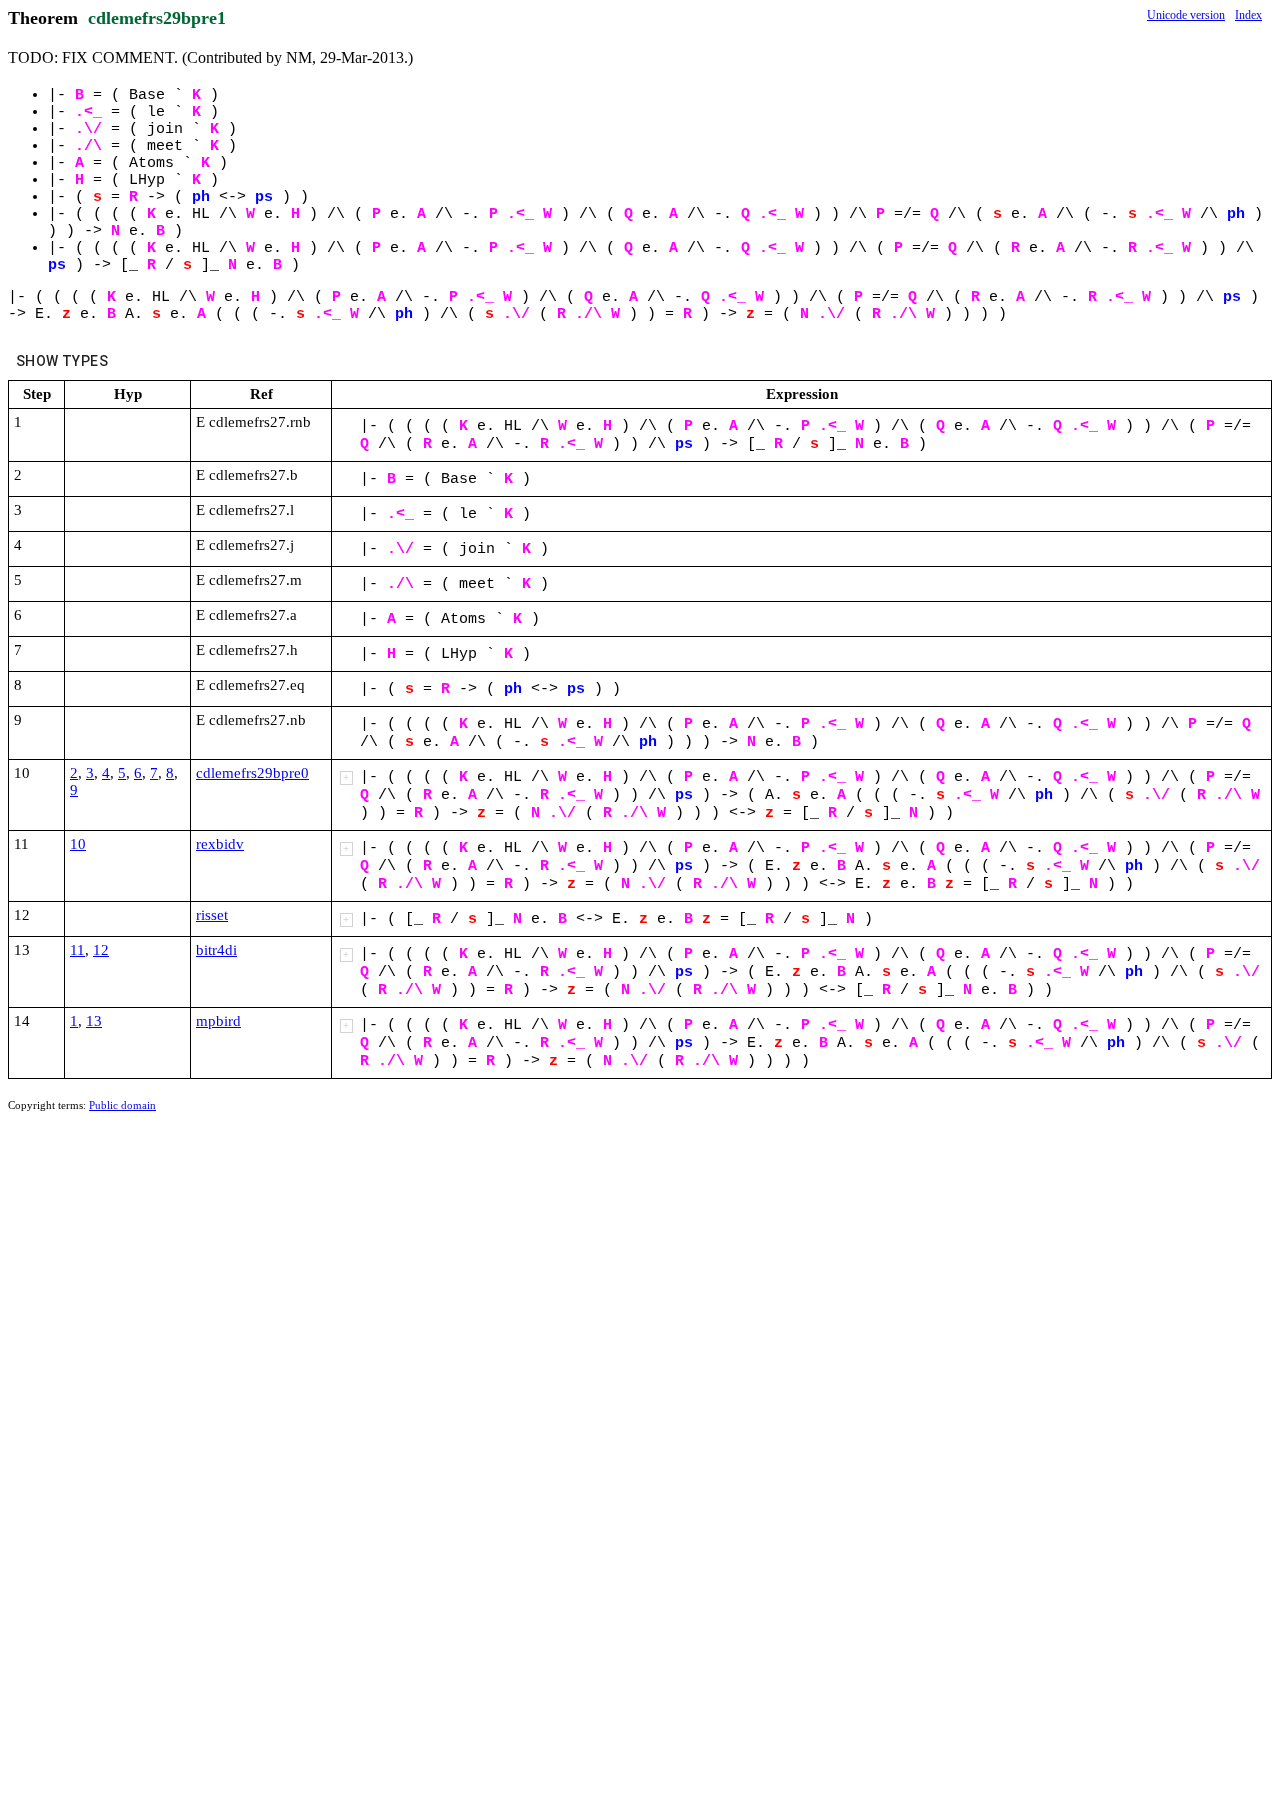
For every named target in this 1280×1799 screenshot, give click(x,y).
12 (101, 950)
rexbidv (220, 844)
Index (1248, 15)
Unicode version (1186, 15)
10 (78, 844)
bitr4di (216, 950)
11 (77, 950)
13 (94, 1021)
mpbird (218, 1021)
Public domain (122, 1105)
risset (212, 915)
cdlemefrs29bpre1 (157, 18)
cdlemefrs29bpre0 (252, 773)
